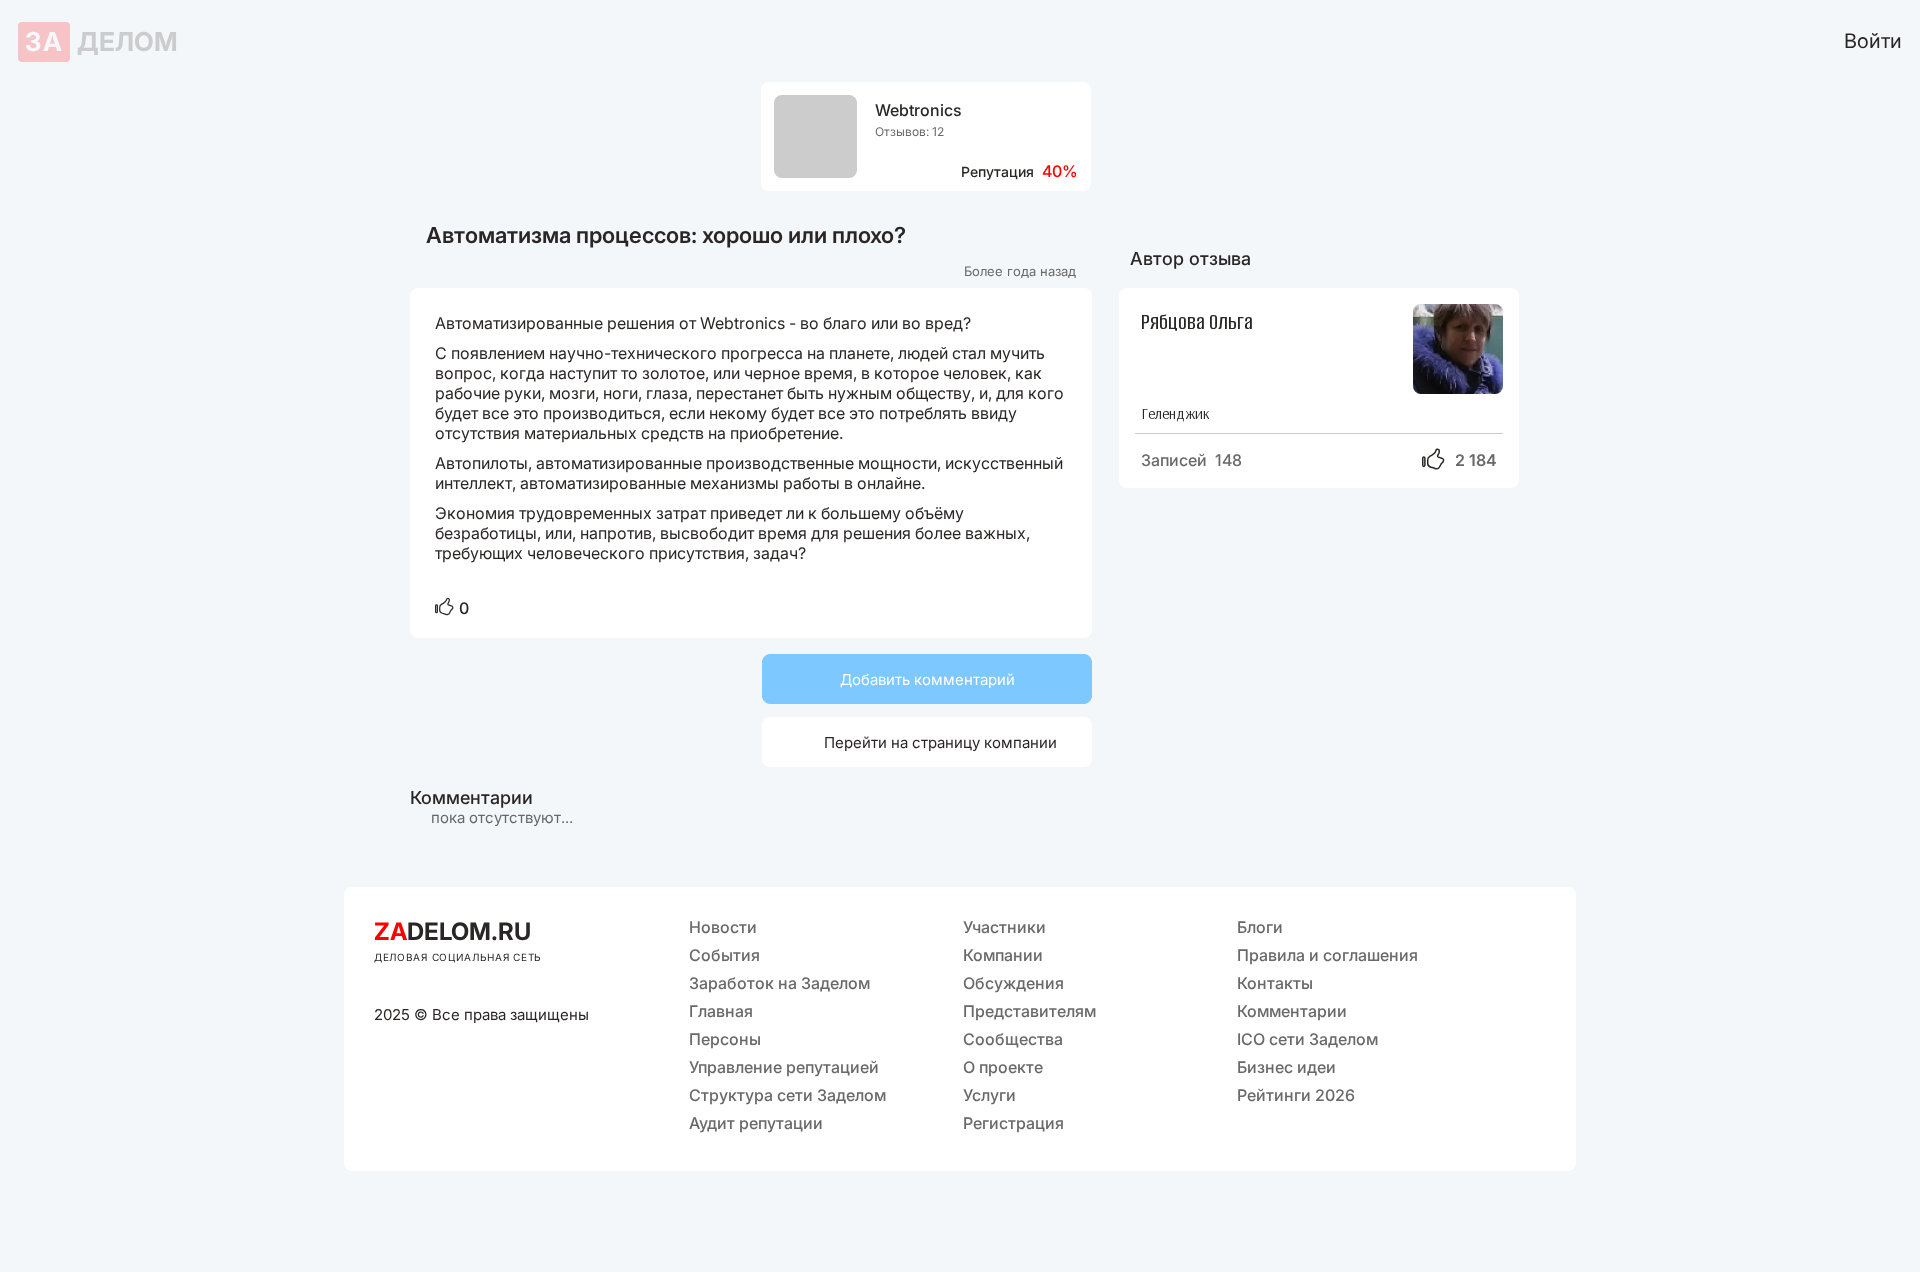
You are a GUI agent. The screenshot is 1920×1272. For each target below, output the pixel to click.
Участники (1004, 927)
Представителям (1029, 1011)
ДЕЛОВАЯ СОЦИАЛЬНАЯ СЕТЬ (458, 957)
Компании (1003, 955)
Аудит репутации (756, 1123)
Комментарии (1292, 1011)
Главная (721, 1011)
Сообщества (1013, 1039)
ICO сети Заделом (1307, 1039)
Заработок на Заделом (779, 983)
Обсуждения (1013, 983)
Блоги (1260, 927)
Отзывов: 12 (909, 131)
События (724, 955)
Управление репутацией (784, 1067)
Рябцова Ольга (1197, 320)
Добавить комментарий (927, 679)
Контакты (1275, 983)
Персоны (725, 1039)
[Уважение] (444, 608)
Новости (723, 927)
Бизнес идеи (1286, 1067)
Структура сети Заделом (787, 1095)
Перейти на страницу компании (917, 741)
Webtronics (918, 110)
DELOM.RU (452, 931)
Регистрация (1013, 1123)
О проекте (1003, 1067)
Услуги (989, 1095)
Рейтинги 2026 (1296, 1095)
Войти (1873, 41)
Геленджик (1175, 413)
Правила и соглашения (1327, 955)
